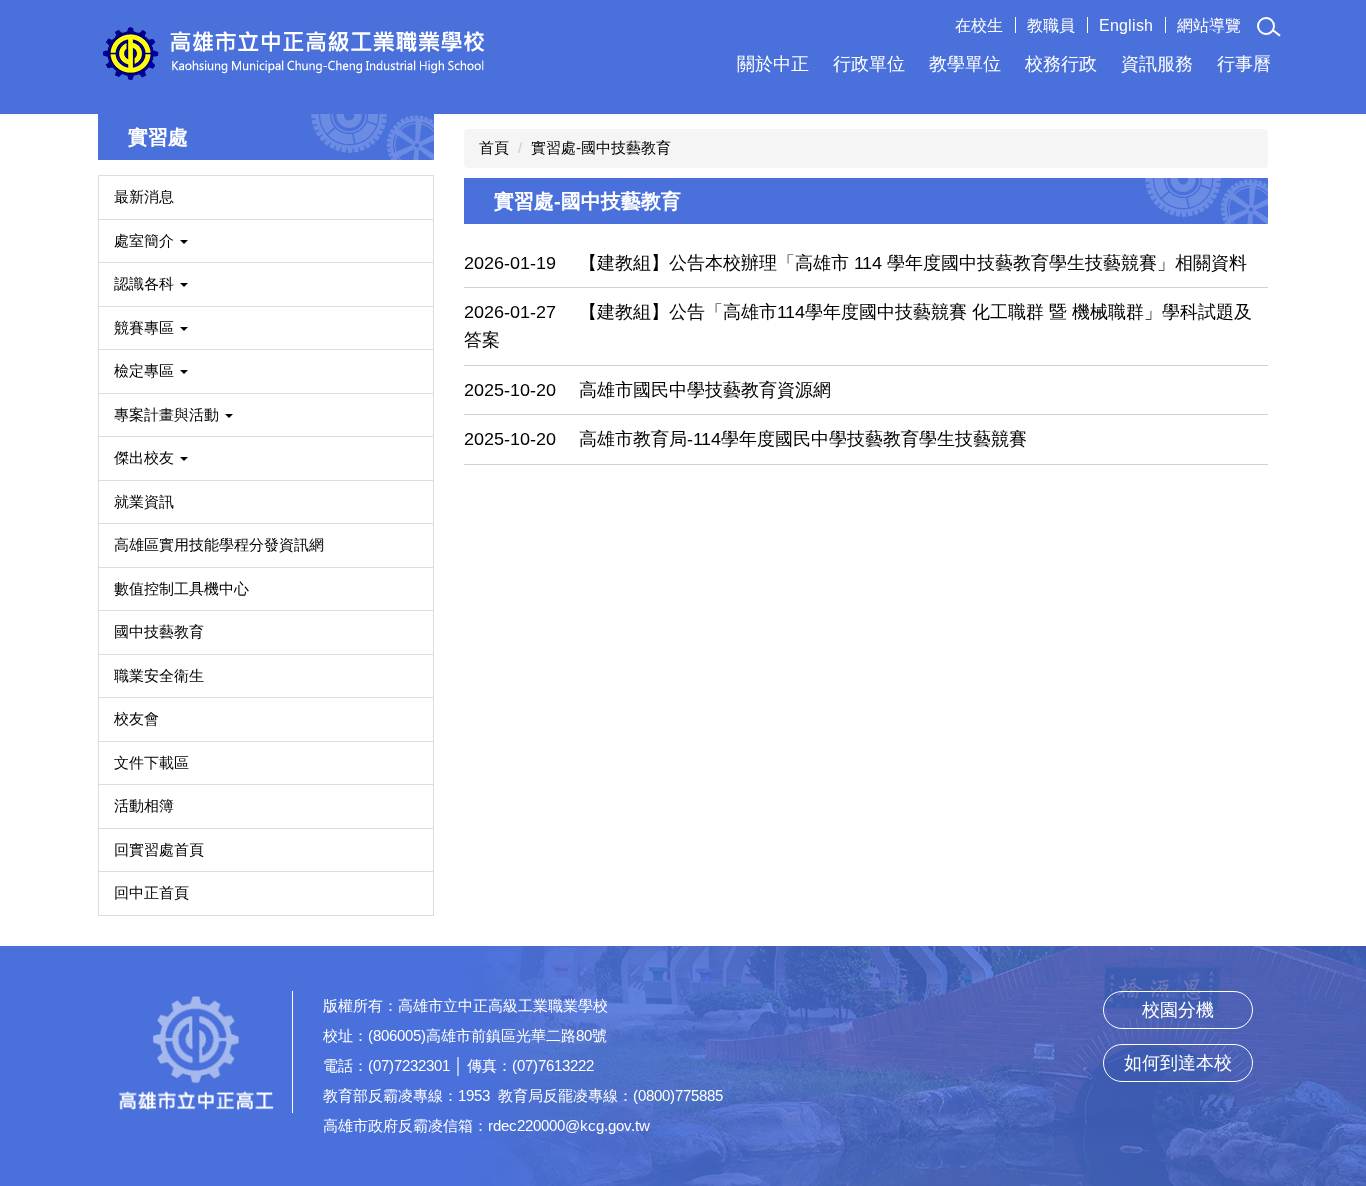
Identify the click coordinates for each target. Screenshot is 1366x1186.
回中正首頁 (151, 892)
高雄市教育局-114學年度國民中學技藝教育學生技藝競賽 (803, 439)
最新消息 (144, 196)
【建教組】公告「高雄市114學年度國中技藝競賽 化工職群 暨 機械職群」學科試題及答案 (858, 326)
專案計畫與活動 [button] (168, 414)
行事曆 (1244, 64)
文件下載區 (151, 762)
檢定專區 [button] (146, 370)
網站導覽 (1209, 25)
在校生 (979, 25)
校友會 (136, 718)
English (1126, 25)
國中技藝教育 (159, 631)
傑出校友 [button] (146, 457)
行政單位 (869, 64)
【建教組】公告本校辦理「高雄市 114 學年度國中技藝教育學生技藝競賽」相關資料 (913, 263)
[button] (1269, 27)
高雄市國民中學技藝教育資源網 (705, 390)
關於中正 (773, 64)
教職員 (1051, 25)
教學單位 (965, 64)
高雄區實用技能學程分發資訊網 (219, 544)
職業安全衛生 (159, 675)
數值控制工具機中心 (181, 588)
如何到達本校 (1178, 1063)
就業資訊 (144, 501)
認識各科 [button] (146, 283)
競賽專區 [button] (146, 327)
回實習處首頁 (159, 849)
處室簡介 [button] (146, 240)
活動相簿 (144, 805)
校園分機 (1178, 1010)
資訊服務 (1157, 64)
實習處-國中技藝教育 (601, 147)
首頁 (494, 147)
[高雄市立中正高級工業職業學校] (294, 52)
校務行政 (1061, 64)
